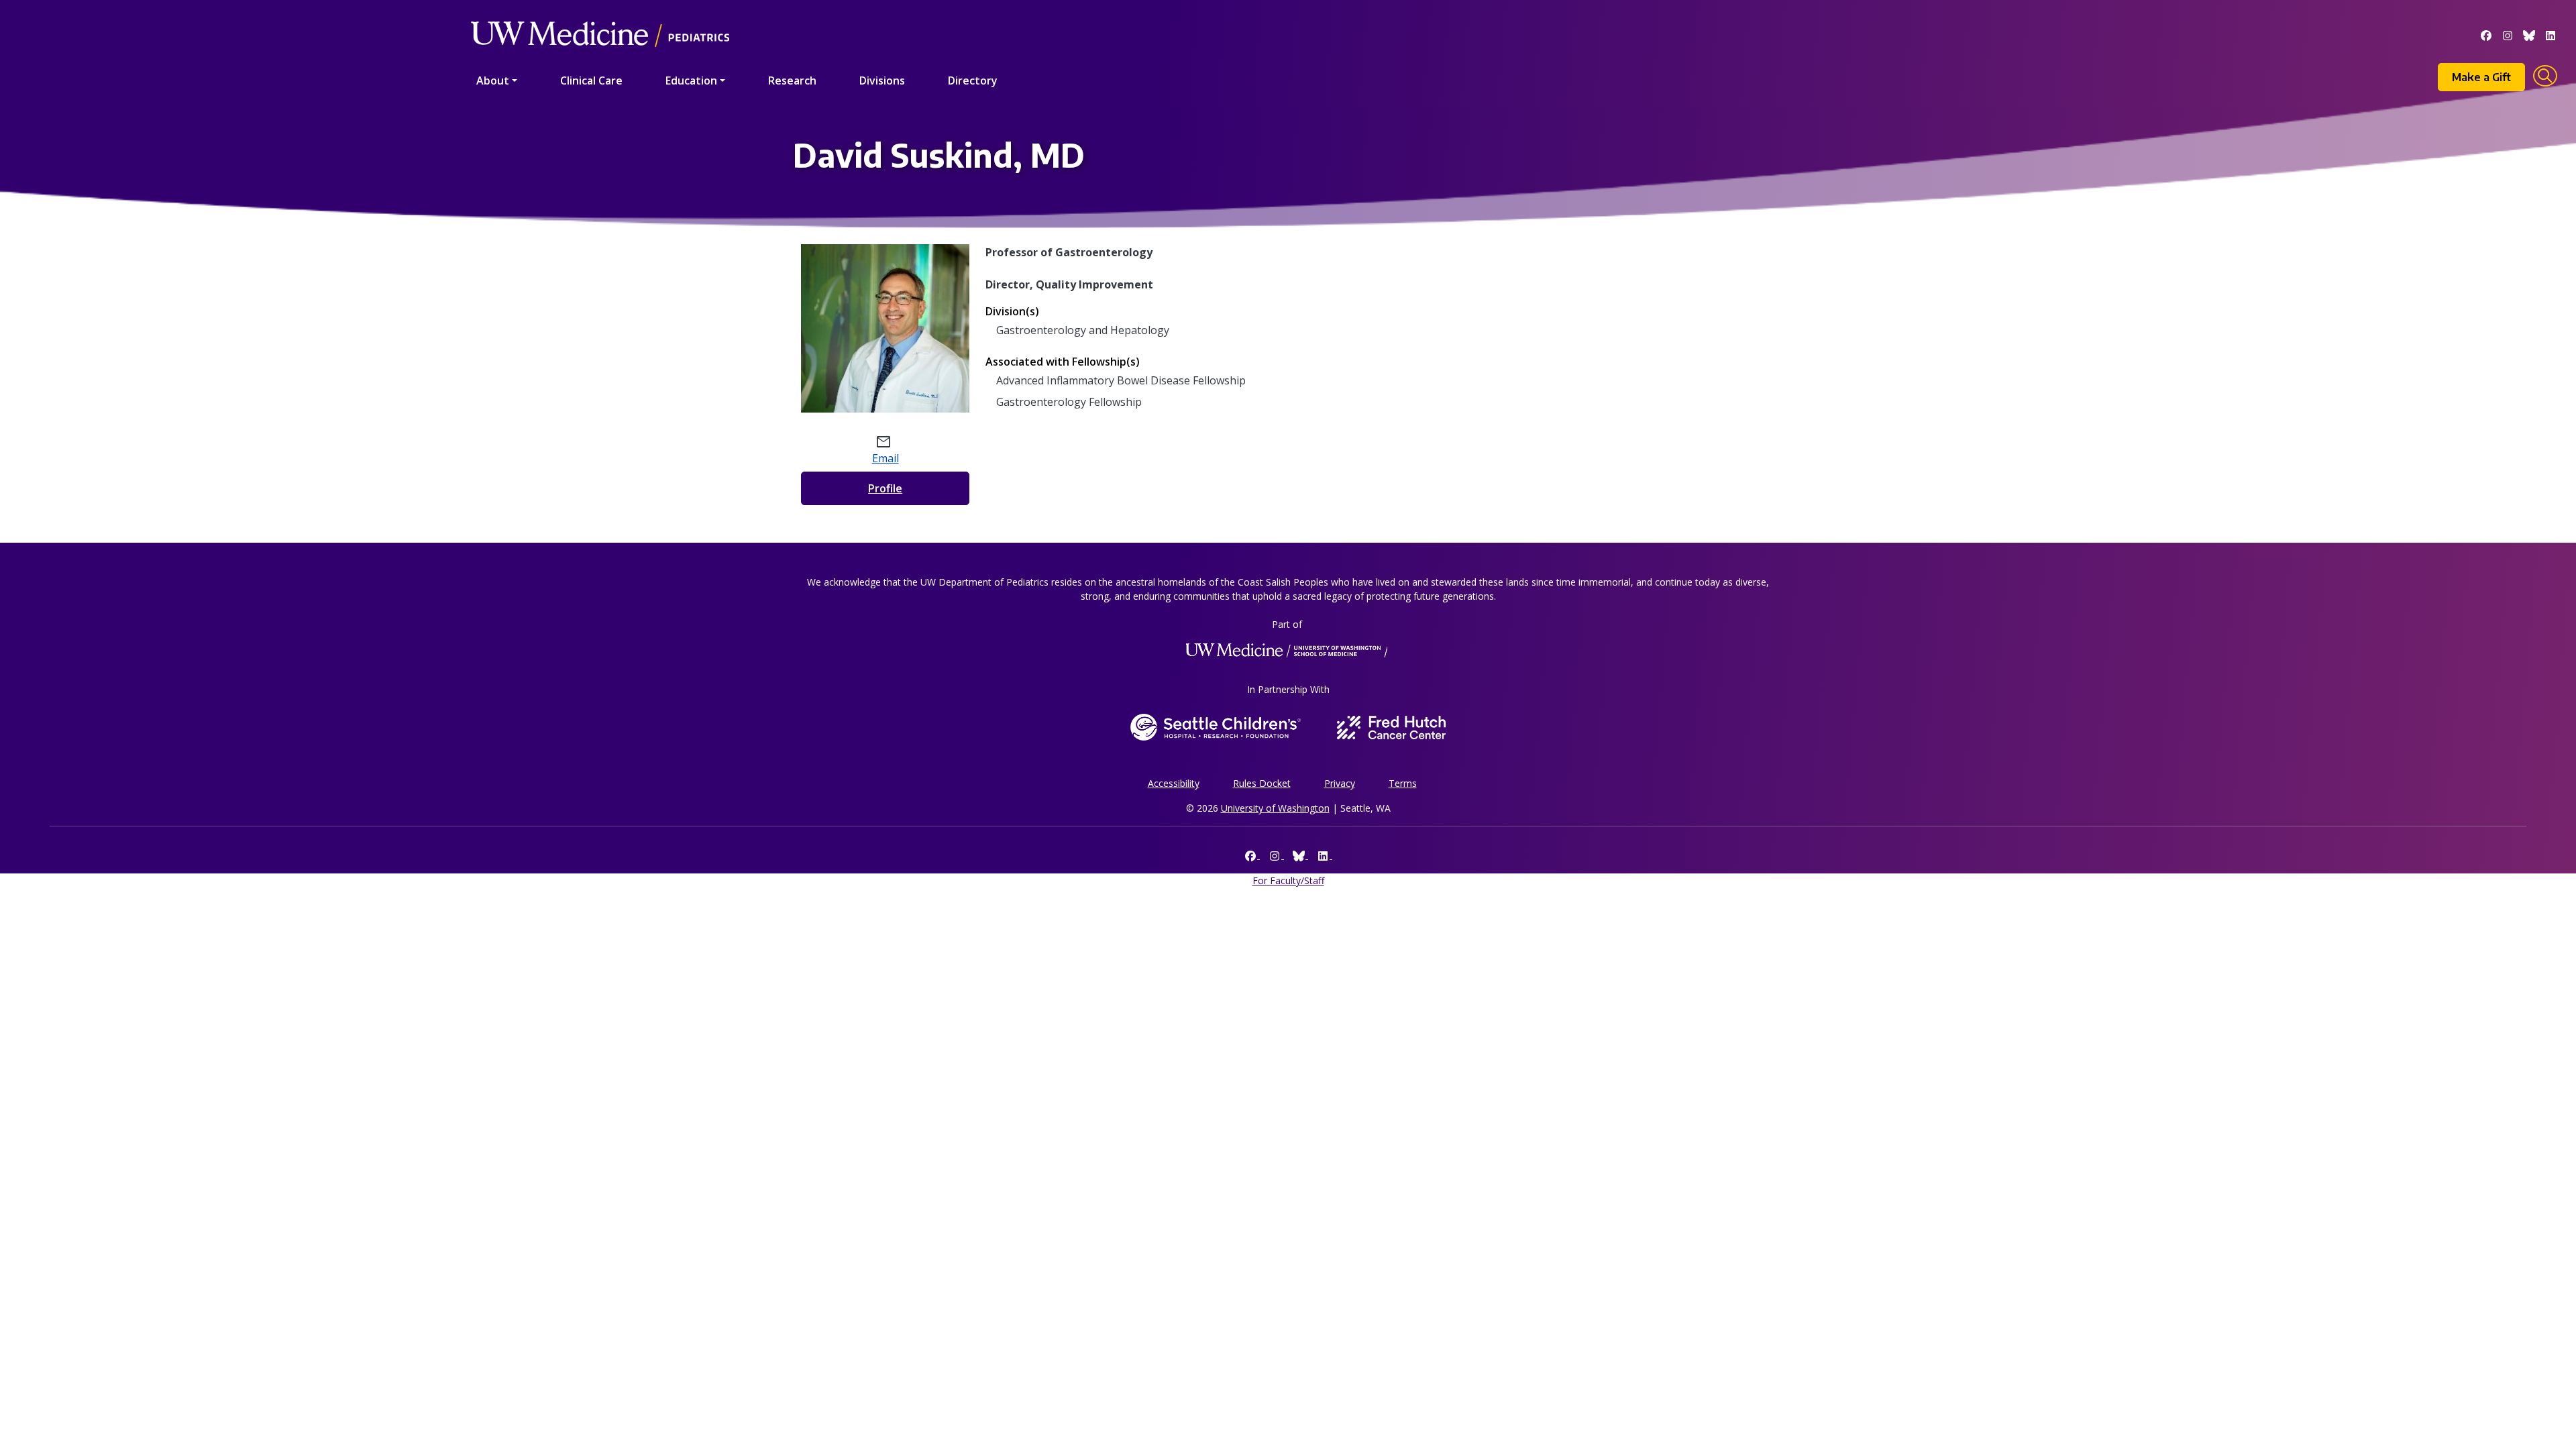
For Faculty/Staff (1288, 880)
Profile (885, 488)
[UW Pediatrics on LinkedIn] (2551, 34)
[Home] (600, 15)
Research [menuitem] (792, 80)
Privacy (1340, 783)
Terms (1403, 783)
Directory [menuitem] (973, 80)
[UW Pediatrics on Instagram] (2508, 34)
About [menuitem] (493, 80)
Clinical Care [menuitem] (591, 80)
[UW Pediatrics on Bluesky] (2529, 34)
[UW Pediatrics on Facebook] (2486, 34)
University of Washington (1275, 808)
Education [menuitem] (691, 80)
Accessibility (1174, 783)
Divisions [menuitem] (882, 80)
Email (885, 458)
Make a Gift (2481, 77)
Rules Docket (1262, 783)
